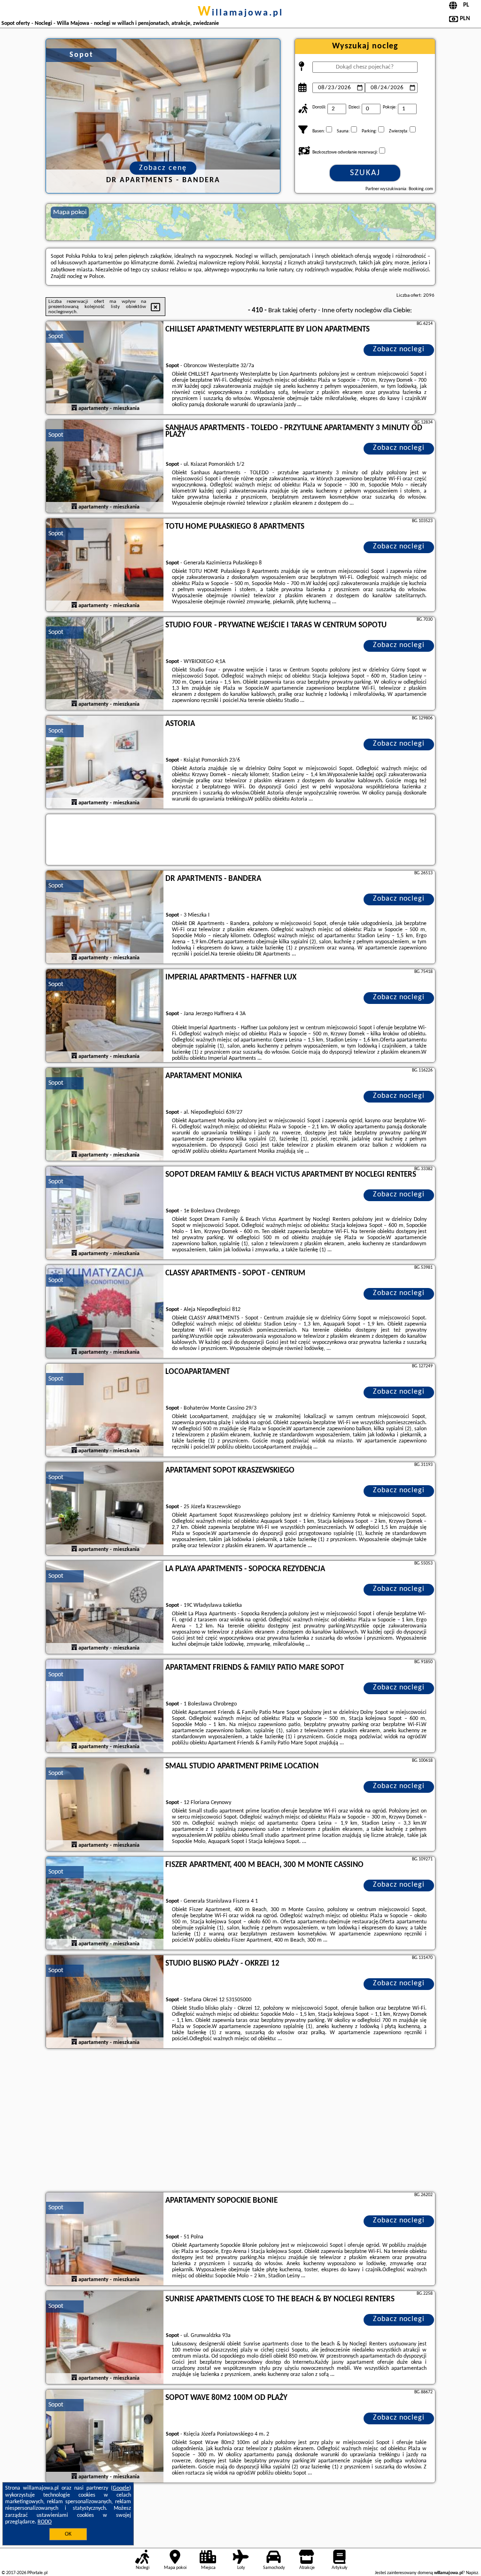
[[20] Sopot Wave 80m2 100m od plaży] (105, 2437)
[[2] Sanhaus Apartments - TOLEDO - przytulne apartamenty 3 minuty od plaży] (105, 467)
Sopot (56, 336)
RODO (45, 2522)
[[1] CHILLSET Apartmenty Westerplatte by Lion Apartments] (105, 368)
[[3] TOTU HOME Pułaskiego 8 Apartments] (105, 565)
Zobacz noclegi (399, 349)
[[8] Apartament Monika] (105, 1115)
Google (121, 2488)
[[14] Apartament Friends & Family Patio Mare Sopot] (105, 1706)
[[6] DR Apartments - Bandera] (105, 918)
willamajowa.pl (240, 13)
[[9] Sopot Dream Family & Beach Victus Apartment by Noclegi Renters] (105, 1213)
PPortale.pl (37, 2573)
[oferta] (74, 408)
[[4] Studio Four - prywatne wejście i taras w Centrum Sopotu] (105, 664)
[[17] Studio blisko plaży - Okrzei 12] (105, 2002)
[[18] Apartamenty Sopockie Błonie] (105, 2239)
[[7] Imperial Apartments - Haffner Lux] (105, 1016)
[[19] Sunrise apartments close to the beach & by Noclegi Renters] (105, 2338)
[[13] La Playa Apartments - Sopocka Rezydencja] (105, 1608)
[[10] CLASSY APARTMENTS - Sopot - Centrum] (105, 1312)
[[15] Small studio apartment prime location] (105, 1805)
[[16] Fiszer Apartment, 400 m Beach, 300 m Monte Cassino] (105, 1904)
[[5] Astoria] (105, 763)
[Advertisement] (240, 2121)
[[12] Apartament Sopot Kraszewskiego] (105, 1509)
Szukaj (365, 173)
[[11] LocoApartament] (105, 1411)
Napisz (472, 2573)
